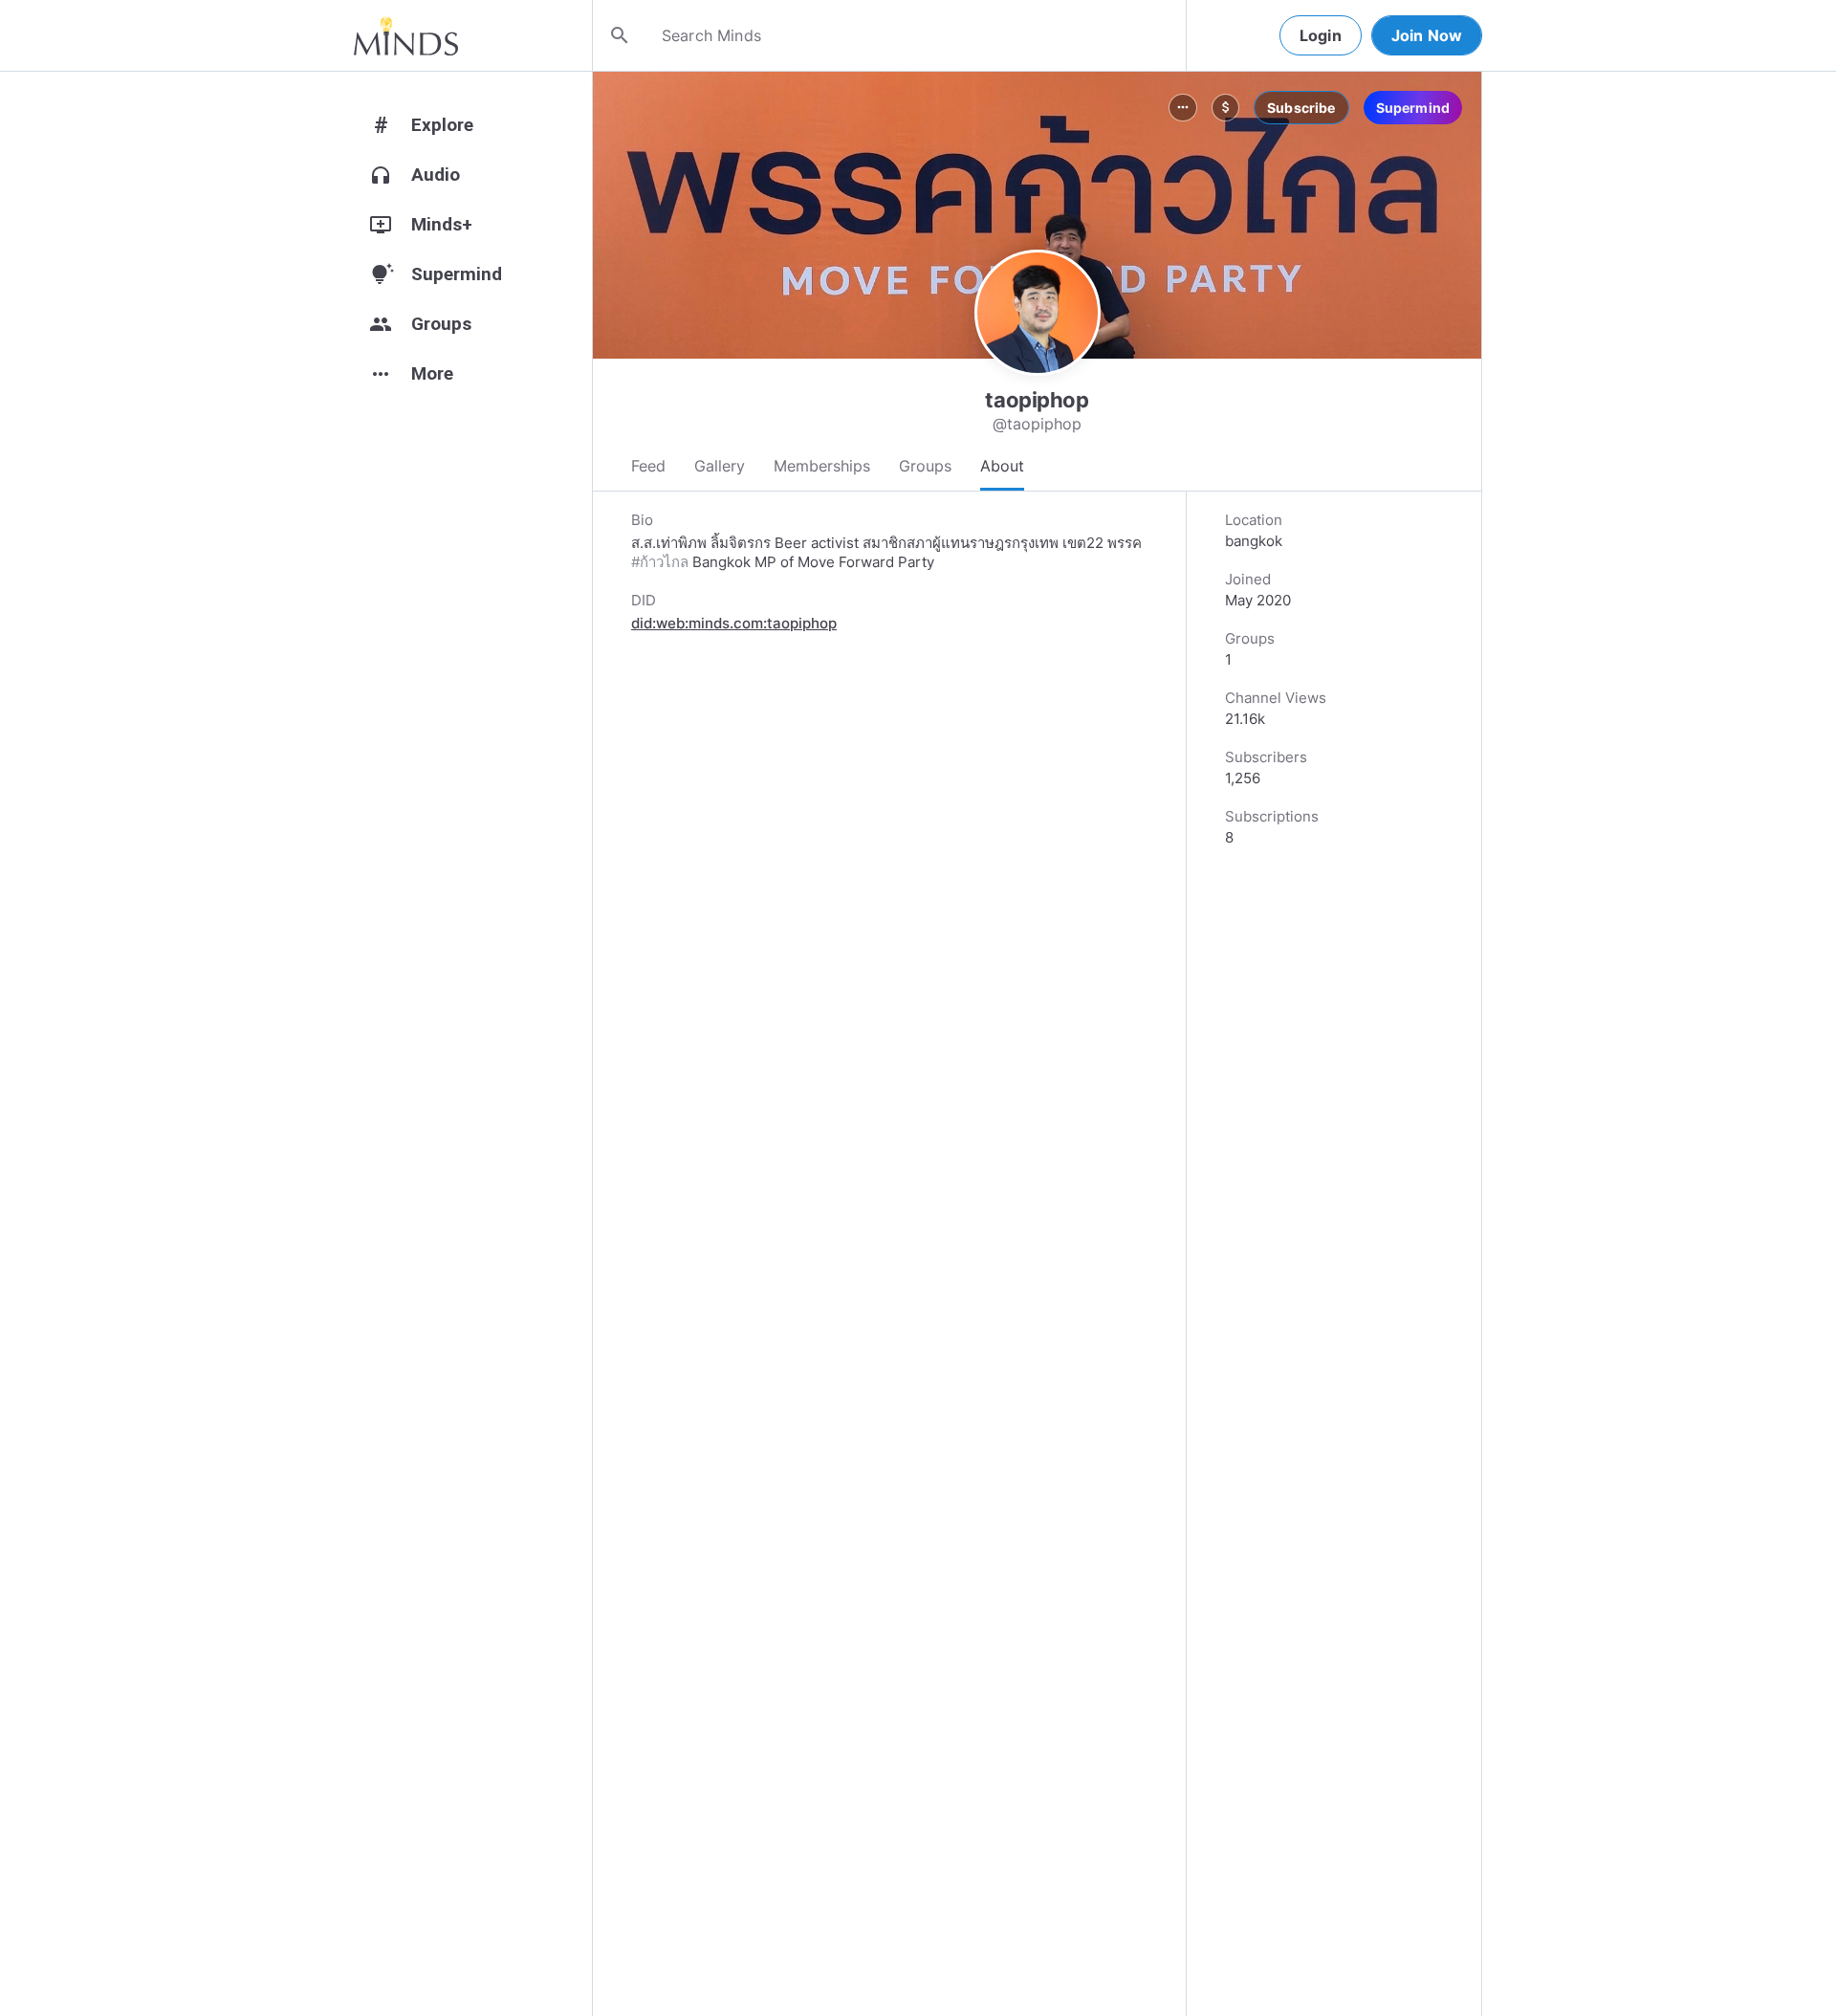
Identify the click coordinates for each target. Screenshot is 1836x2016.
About (1002, 466)
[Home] (406, 35)
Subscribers (1266, 757)
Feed (648, 466)
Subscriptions (1272, 816)
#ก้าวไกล (660, 562)
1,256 (1243, 778)
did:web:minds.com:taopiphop (734, 623)
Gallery (720, 466)
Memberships (822, 466)
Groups (925, 466)
